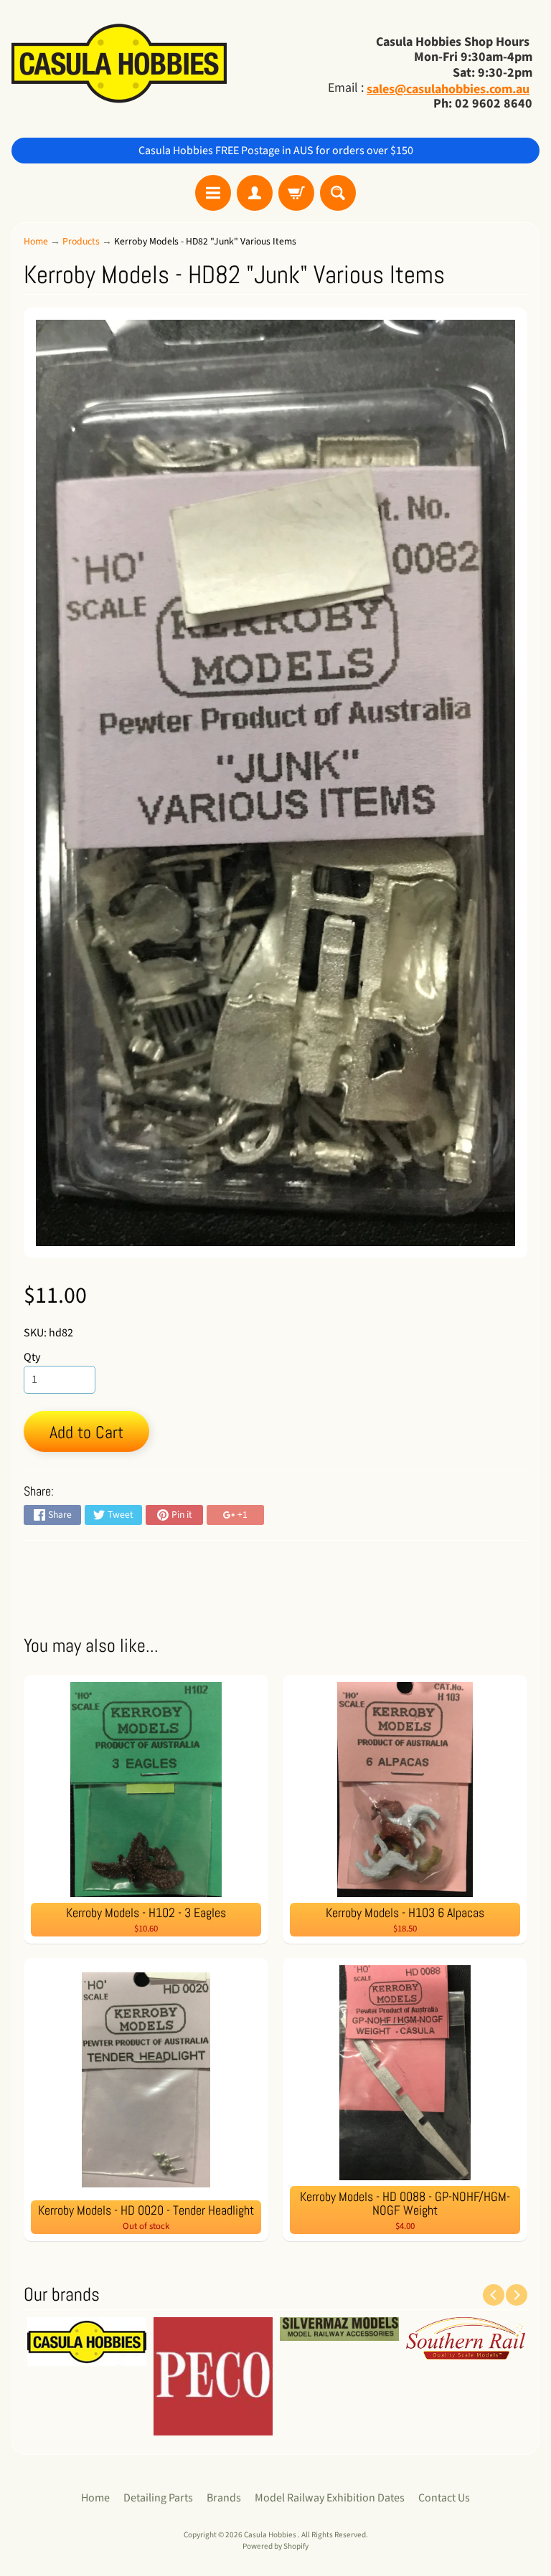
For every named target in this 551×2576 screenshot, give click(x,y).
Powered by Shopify (275, 2546)
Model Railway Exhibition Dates (330, 2498)
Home (36, 241)
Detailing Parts (158, 2498)
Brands (224, 2498)
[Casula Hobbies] (119, 65)
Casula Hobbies (271, 2535)
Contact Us (444, 2498)
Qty (32, 1357)
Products (81, 241)
